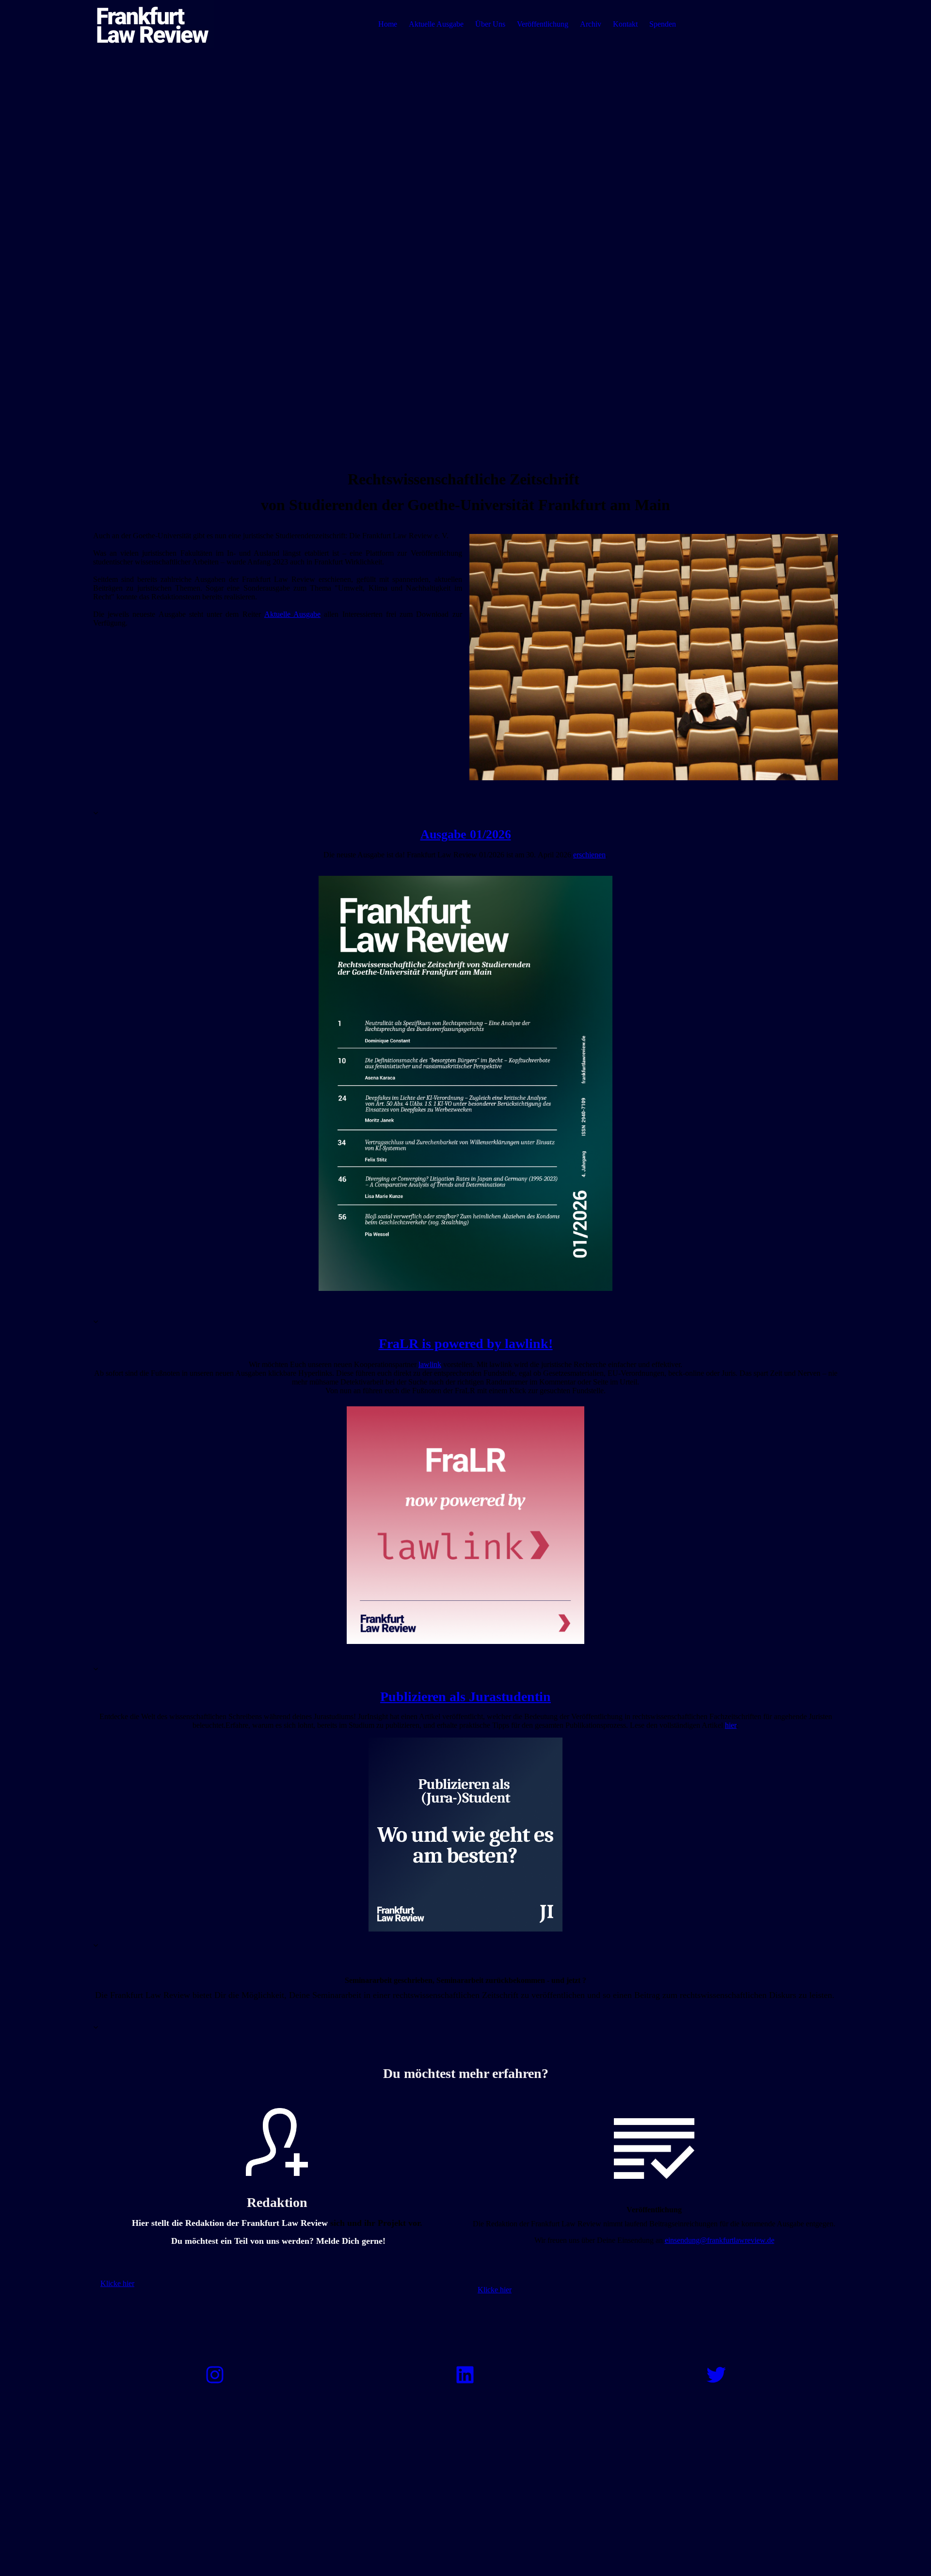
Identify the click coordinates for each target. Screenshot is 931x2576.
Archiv (591, 24)
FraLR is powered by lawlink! (466, 1344)
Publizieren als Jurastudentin (465, 1697)
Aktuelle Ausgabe (436, 24)
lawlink (430, 1364)
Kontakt (625, 24)
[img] (154, 24)
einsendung (720, 2240)
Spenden (663, 24)
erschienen (589, 855)
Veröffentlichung (543, 24)
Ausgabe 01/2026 (466, 834)
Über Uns (490, 24)
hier (731, 1725)
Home (388, 24)
